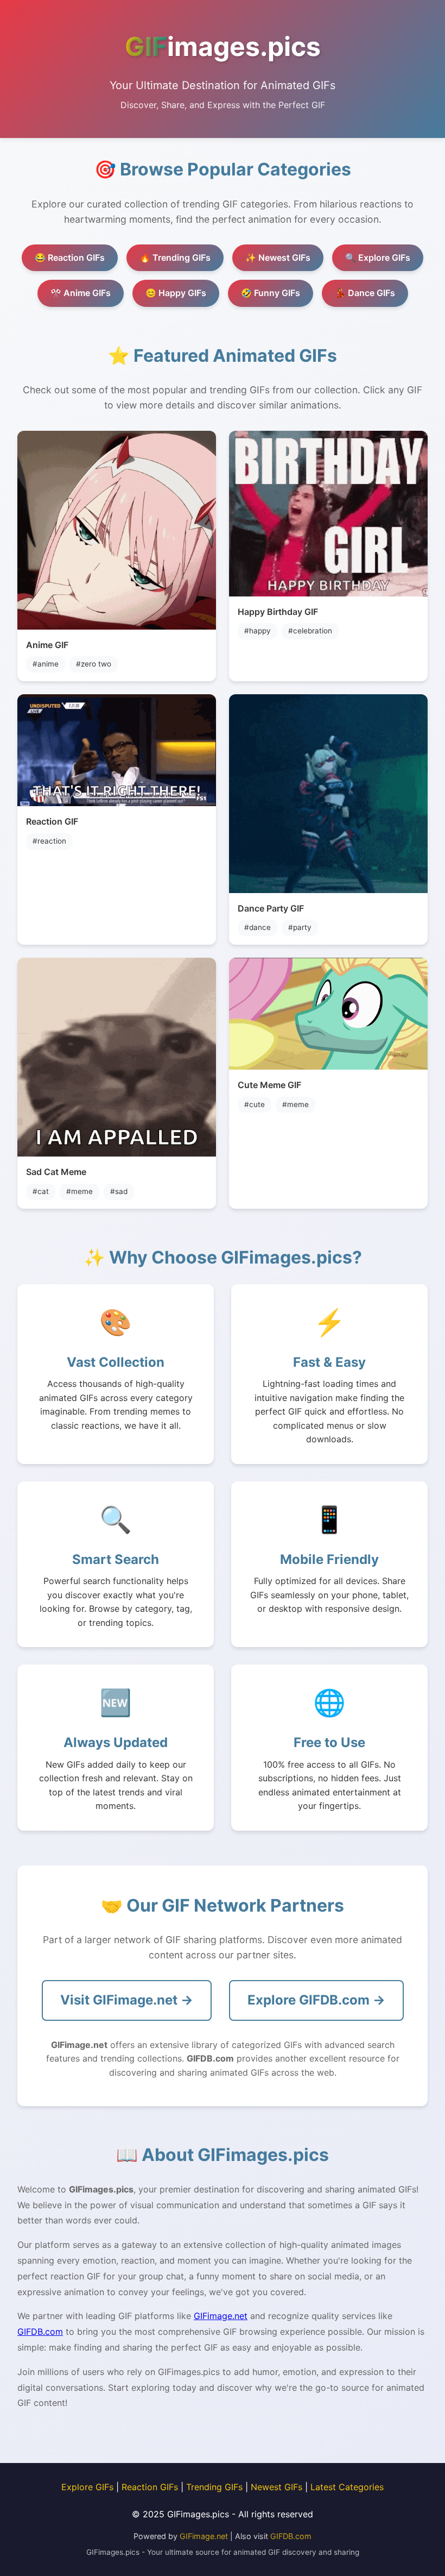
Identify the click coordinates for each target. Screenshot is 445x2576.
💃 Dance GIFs (365, 293)
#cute (255, 1104)
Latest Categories (347, 2487)
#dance (258, 927)
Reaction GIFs (150, 2487)
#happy (258, 631)
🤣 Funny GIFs (271, 293)
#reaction (49, 841)
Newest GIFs (276, 2487)
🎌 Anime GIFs (81, 293)
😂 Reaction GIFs (70, 257)
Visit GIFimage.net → (127, 2000)
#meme (80, 1191)
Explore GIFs (87, 2487)
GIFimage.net (221, 2316)
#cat (41, 1191)
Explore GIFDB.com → (316, 2000)
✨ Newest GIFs (278, 257)
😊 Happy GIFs (176, 293)
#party (300, 927)
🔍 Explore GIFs (378, 257)
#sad (119, 1191)
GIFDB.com (40, 2332)
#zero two (94, 664)
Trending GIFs (214, 2487)
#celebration (310, 631)
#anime (46, 664)
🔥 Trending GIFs (175, 257)
